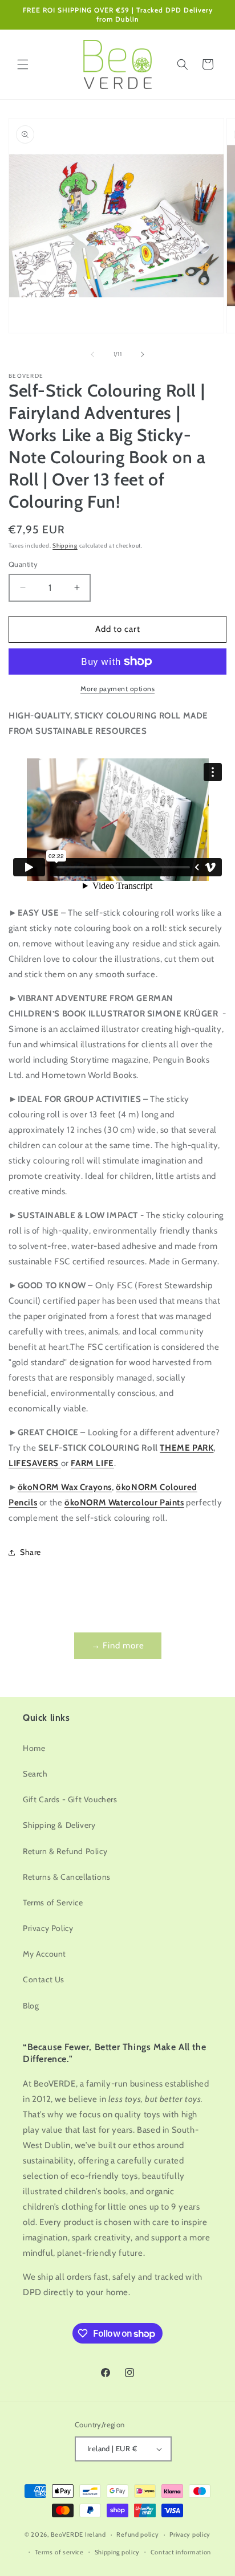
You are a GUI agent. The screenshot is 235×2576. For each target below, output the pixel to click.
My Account (44, 1954)
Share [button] (31, 1552)
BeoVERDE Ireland (78, 2534)
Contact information (181, 2552)
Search (35, 1774)
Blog (31, 2006)
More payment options (117, 689)
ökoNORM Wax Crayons (65, 1487)
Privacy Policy (48, 1928)
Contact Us (44, 1979)
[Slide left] (92, 354)
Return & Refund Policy (65, 1851)
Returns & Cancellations (67, 1877)
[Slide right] (143, 354)
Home (34, 1748)
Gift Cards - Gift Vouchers (70, 1799)
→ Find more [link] (118, 1646)
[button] (23, 64)
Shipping (65, 546)
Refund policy (137, 2534)
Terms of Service (53, 1903)
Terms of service (59, 2552)
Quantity (23, 564)
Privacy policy (190, 2534)
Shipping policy (117, 2552)
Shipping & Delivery (59, 1825)
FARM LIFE (92, 1463)
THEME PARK (187, 1448)
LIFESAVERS (35, 1463)
